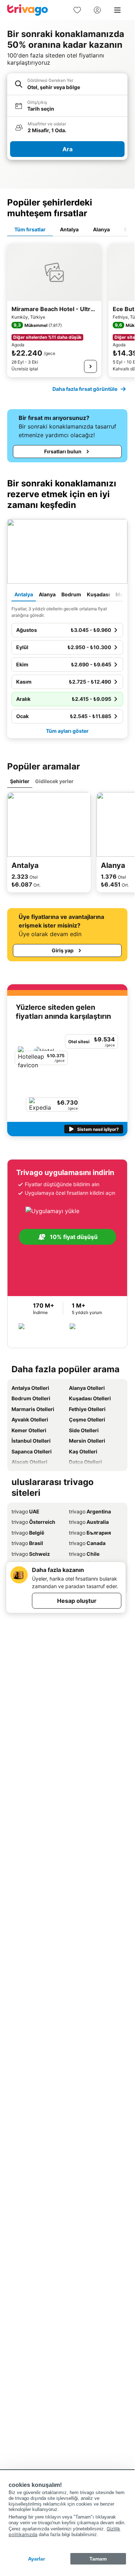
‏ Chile (84, 1554)
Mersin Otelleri (87, 1441)
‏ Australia (89, 1522)
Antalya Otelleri (30, 1388)
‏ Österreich (33, 1522)
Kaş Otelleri (83, 1451)
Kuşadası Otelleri (90, 1398)
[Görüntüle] (90, 366)
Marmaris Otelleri (33, 1409)
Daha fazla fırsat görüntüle (85, 389)
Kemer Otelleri (29, 1430)
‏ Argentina (90, 1511)
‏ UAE (25, 1511)
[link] (77, 10)
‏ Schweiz (31, 1554)
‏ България (90, 1533)
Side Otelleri (84, 1430)
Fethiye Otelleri (87, 1409)
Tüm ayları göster (67, 731)
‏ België (28, 1533)
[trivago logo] (28, 10)
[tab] (30, 230)
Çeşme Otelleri (87, 1419)
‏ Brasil (27, 1543)
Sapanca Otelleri (32, 1451)
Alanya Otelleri (87, 1388)
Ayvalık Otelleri (30, 1419)
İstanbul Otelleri (31, 1441)
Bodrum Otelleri (31, 1398)
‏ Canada (87, 1543)
